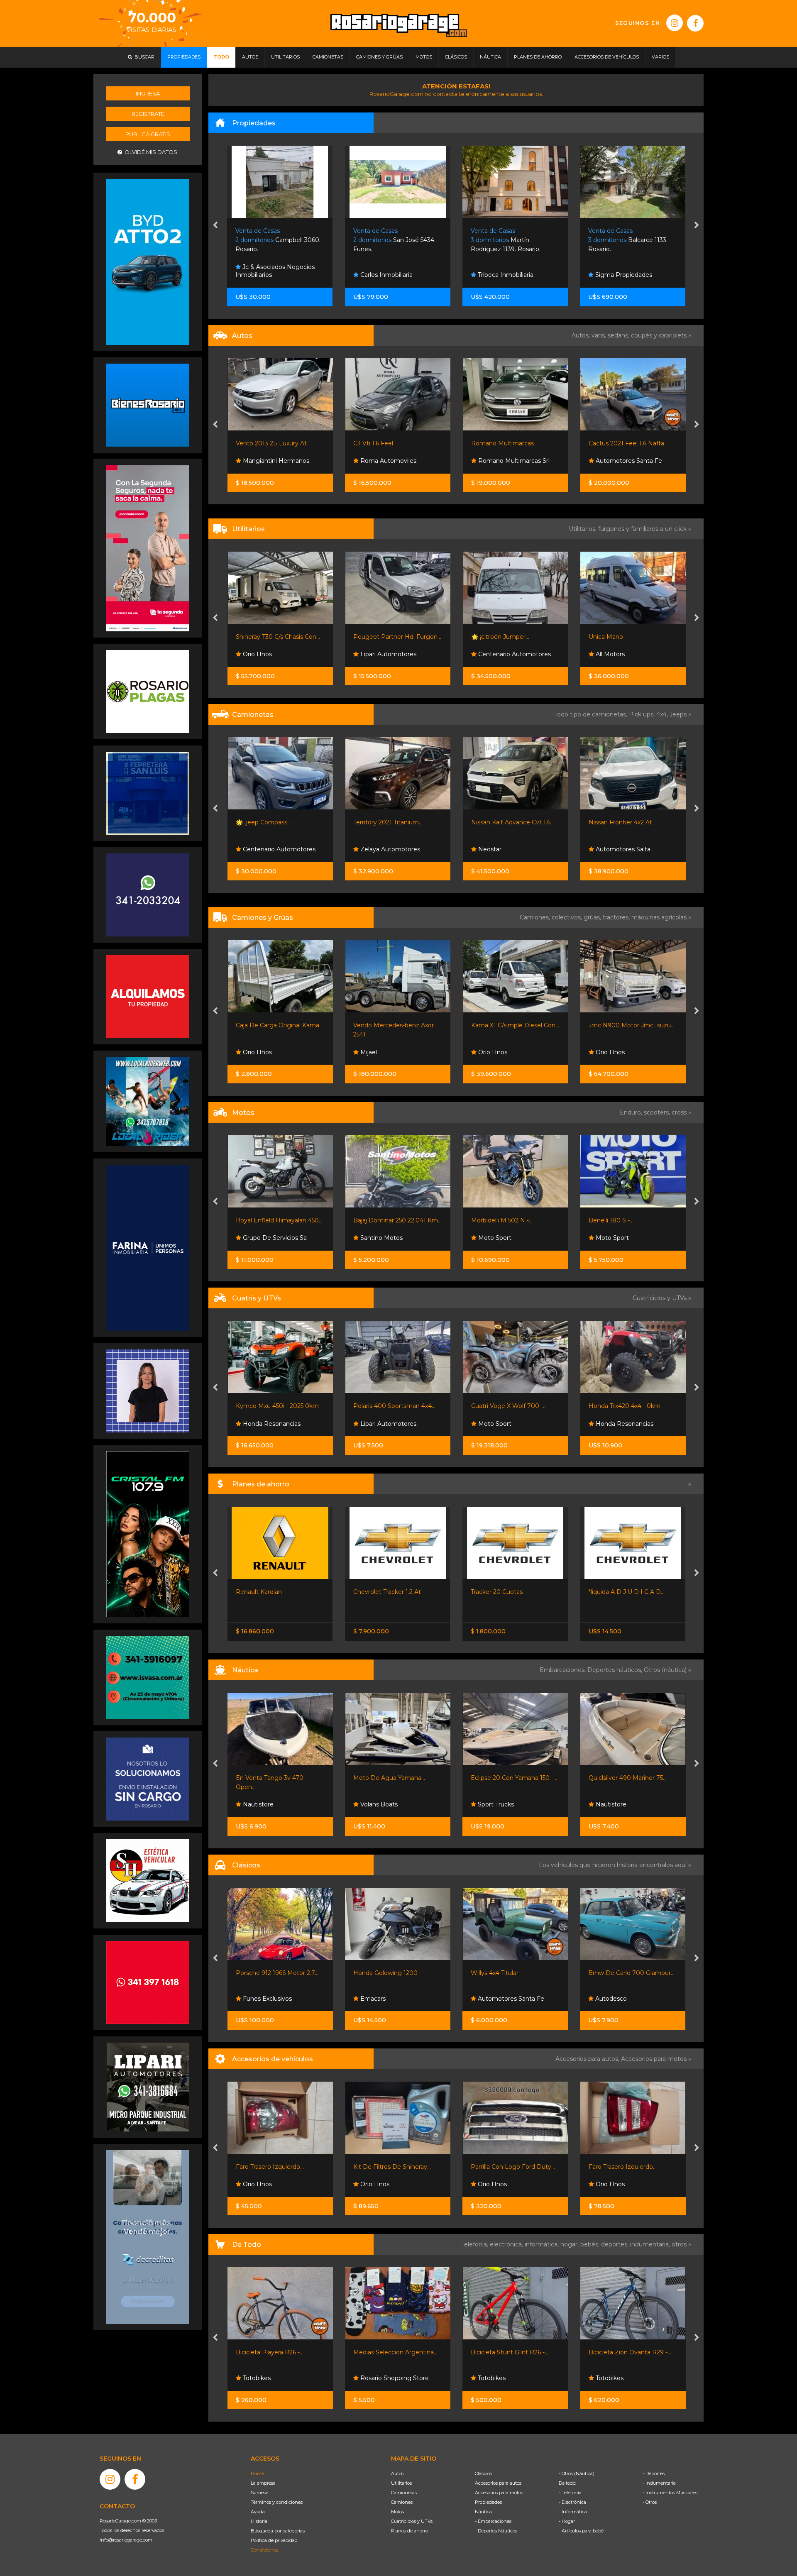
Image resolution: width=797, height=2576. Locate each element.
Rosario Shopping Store (511, 2378)
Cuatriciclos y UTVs (412, 2521)
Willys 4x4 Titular (260, 1973)
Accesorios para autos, (588, 2059)
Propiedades (488, 2502)
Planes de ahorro (410, 2531)
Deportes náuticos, (616, 1670)
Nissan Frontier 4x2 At (502, 822)
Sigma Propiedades (505, 275)
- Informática (573, 2512)
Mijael (250, 1052)
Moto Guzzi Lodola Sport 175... (632, 1973)
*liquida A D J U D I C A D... (509, 1592)
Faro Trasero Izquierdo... (387, 2167)
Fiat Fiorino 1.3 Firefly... (620, 637)
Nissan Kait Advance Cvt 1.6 (393, 822)
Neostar (371, 849)
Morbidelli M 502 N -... (384, 1220)
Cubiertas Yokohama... (620, 2167)
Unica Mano (488, 637)
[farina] (148, 1247)
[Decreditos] (148, 2236)
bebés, (591, 2244)
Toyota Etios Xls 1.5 (615, 443)
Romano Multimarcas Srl (395, 461)
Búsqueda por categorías (278, 2531)
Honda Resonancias (506, 1424)
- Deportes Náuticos (496, 2531)
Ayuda (258, 2512)
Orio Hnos (374, 1052)
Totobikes (255, 2378)
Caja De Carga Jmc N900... (627, 1025)
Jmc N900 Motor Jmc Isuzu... (514, 1025)
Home (257, 2473)
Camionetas (404, 2493)
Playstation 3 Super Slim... (625, 2352)
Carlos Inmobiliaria (268, 275)
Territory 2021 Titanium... (270, 822)
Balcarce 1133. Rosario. (510, 240)
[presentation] (215, 226)
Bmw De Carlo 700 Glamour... (396, 1973)
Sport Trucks (260, 1804)
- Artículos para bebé (581, 2531)
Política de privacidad (274, 2540)
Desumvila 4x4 (616, 1424)
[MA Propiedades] (148, 1982)
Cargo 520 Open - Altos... (506, 1778)
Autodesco (375, 1999)
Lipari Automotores (270, 654)
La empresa (263, 2483)
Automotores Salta (504, 849)
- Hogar (567, 2521)
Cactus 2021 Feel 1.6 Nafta (509, 443)
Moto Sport (376, 1238)
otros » (681, 2244)
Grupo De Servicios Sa (626, 1238)
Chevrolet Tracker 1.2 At (270, 1592)
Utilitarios (401, 2483)
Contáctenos (264, 2550)
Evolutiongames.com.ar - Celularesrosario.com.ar (628, 2374)
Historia (259, 2521)
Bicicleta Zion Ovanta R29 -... (395, 2352)
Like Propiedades (620, 275)
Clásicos (483, 2473)
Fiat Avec (608, 654)
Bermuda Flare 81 (614, 1778)
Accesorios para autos (498, 2483)
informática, (543, 2244)
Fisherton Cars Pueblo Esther (507, 1994)
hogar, (570, 2244)
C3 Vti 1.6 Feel (255, 443)
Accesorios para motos (654, 2059)
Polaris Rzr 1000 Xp (616, 1406)
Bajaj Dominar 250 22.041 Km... (280, 1220)
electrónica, (507, 2244)
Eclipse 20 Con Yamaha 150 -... (279, 1778)
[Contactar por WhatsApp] (148, 405)
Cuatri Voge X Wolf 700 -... (391, 1406)
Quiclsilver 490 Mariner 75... (392, 1778)
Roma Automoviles (270, 461)
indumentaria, (651, 2244)
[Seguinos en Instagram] (675, 23)
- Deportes (654, 2473)
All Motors (491, 654)
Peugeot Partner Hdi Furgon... (279, 637)
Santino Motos (263, 1238)
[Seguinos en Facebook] (695, 23)
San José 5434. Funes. (277, 240)
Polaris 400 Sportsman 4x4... (276, 1406)
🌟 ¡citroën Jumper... (382, 637)
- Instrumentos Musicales (670, 2493)
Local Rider (611, 1804)
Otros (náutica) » (667, 1670)
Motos (397, 2512)
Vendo (604, 849)
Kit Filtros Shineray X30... (506, 2167)
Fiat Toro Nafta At (614, 822)
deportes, (616, 2244)
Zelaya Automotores (271, 849)
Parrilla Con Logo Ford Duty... (277, 2167)
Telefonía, (476, 2244)
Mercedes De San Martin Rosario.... (628, 240)
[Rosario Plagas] (148, 691)
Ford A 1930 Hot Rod (502, 1973)
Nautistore (375, 1804)
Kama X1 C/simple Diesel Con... (397, 1025)
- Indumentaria (659, 2483)
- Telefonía (570, 2493)
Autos (397, 2473)
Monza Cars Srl (616, 461)
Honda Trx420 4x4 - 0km (507, 1406)
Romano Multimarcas (385, 443)
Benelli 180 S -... (493, 1220)
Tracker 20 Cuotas (379, 1592)
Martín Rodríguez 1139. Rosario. (388, 240)
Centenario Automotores (396, 654)
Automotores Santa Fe (510, 461)
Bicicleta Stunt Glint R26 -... (274, 2352)
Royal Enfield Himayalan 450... (632, 1220)
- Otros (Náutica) (577, 2473)
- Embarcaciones (493, 2521)
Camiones (402, 2502)
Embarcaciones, (564, 1670)
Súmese (259, 2493)
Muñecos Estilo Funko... (505, 2352)
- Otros (650, 2502)
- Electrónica (572, 2502)
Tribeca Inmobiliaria (387, 275)
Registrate (148, 114)
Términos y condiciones (277, 2502)
